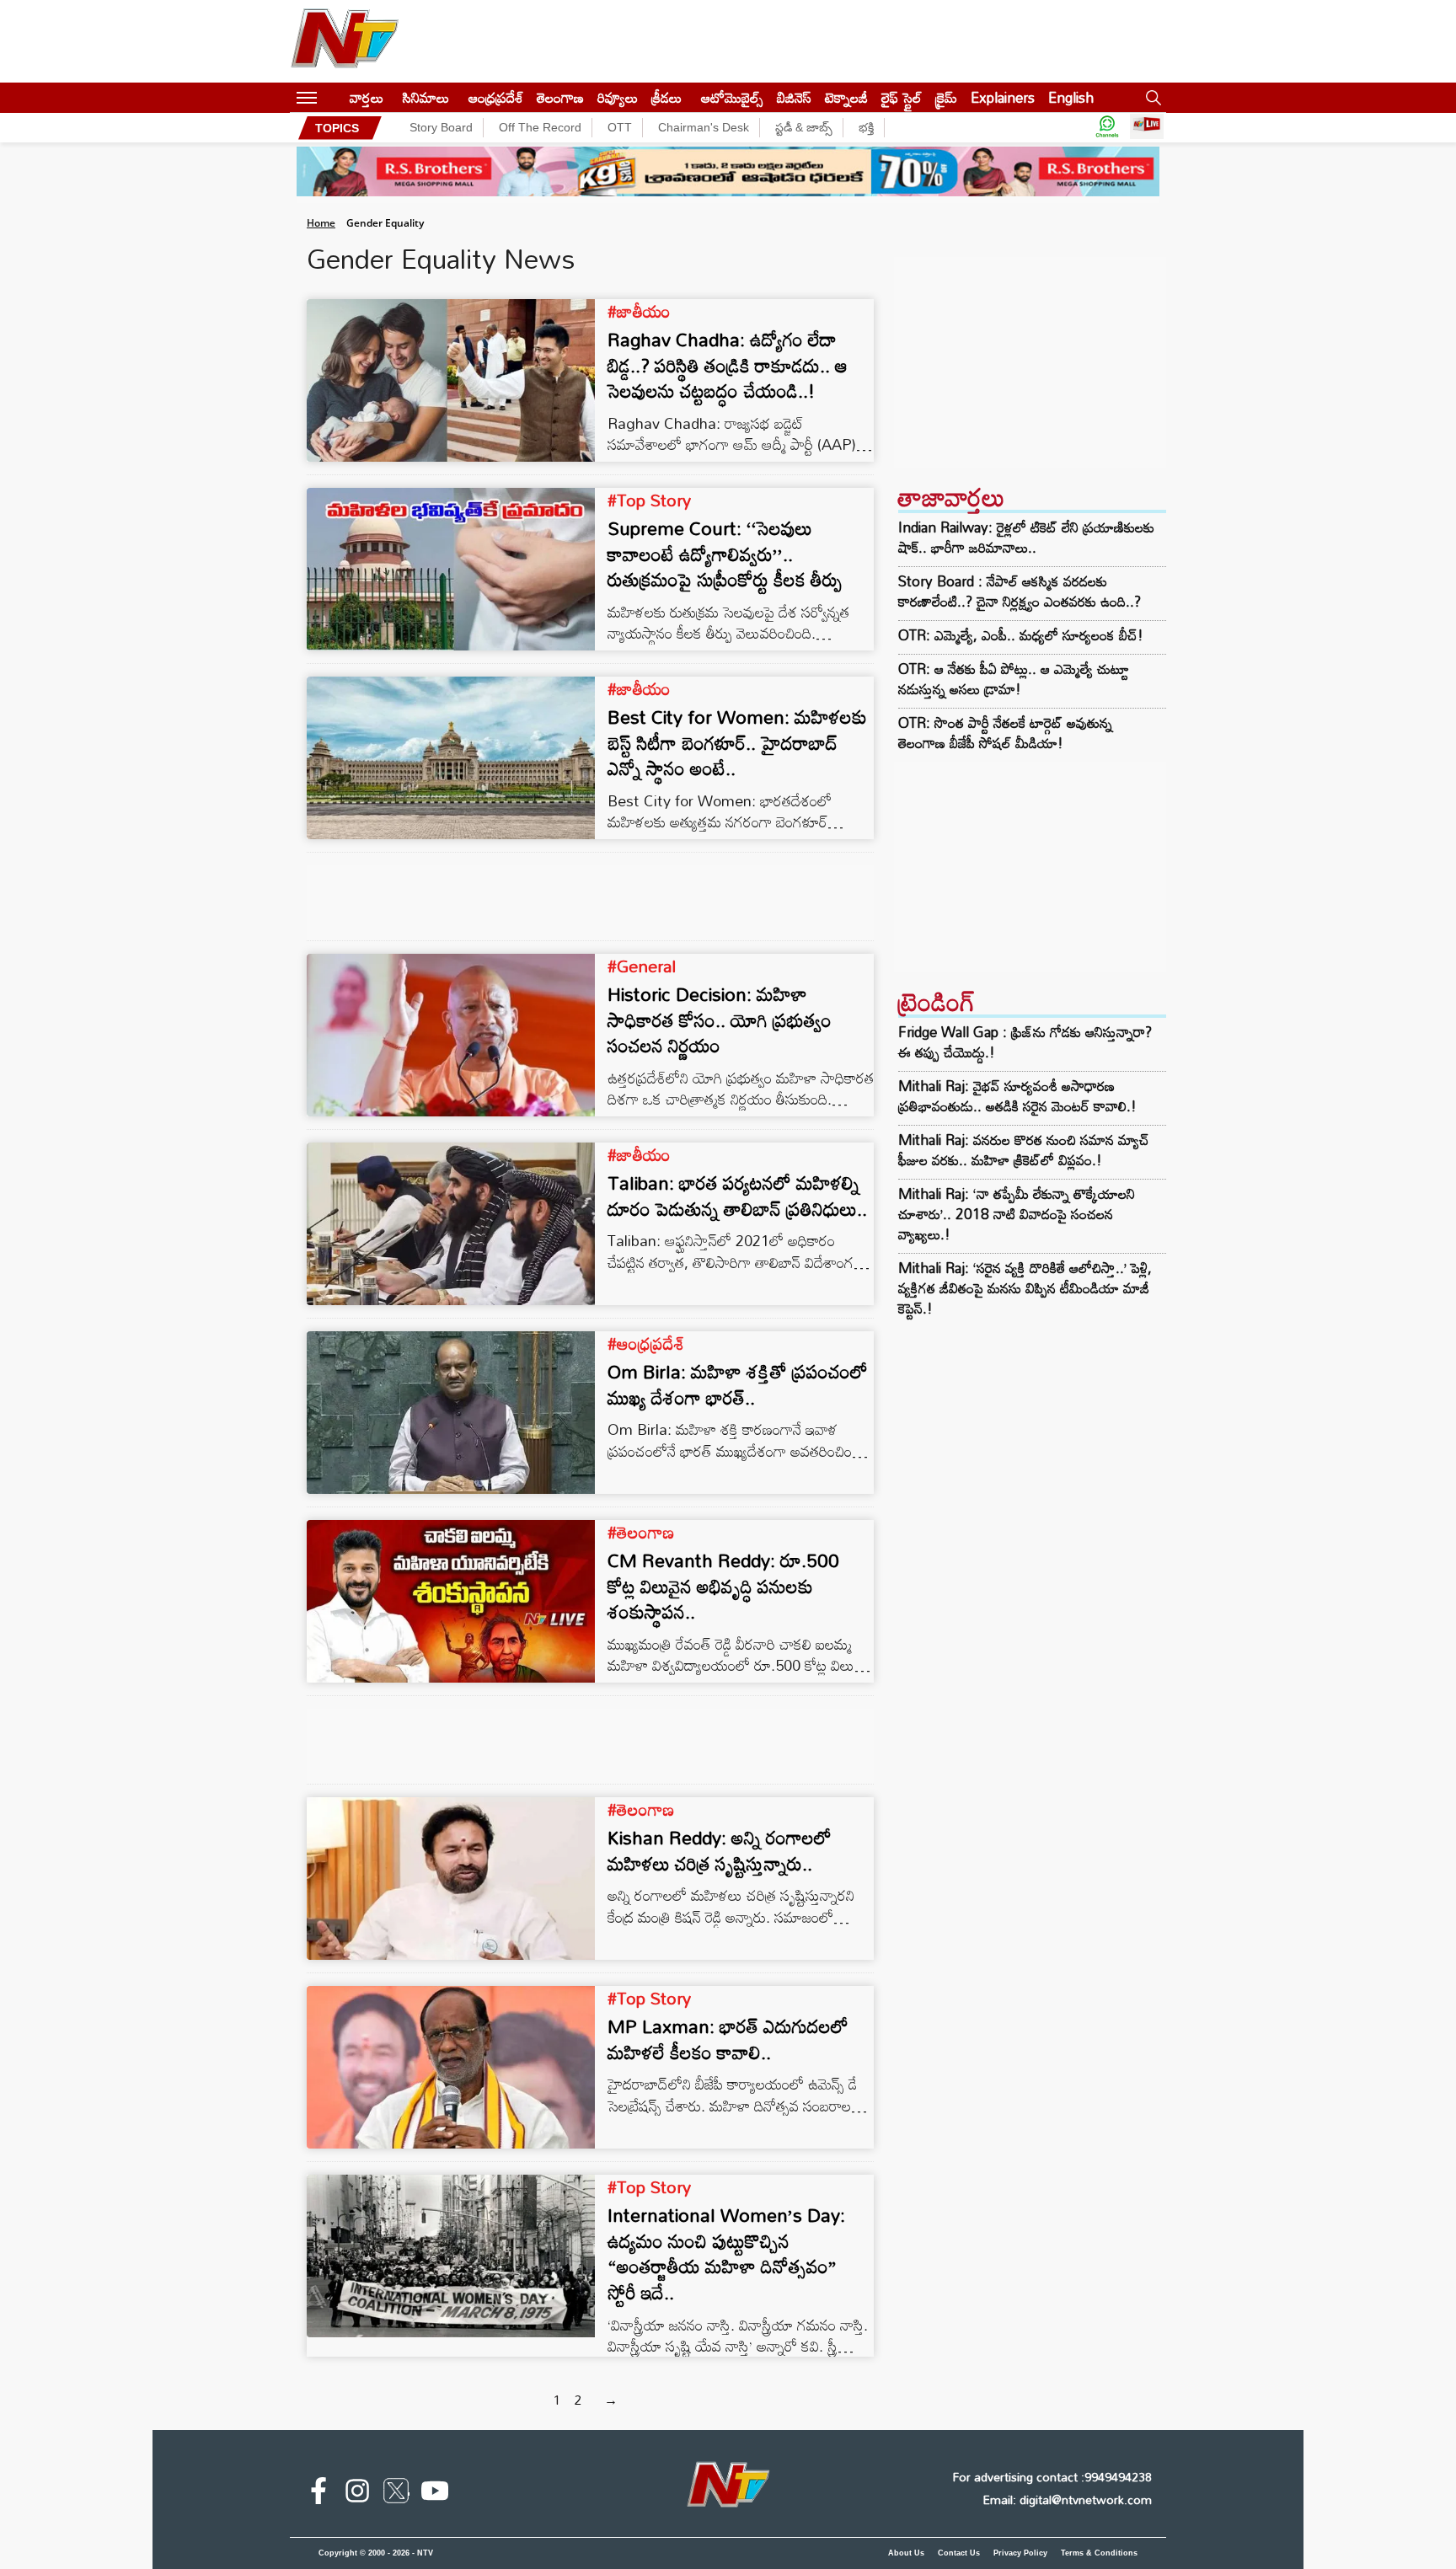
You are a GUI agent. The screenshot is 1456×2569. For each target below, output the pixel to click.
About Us (906, 2553)
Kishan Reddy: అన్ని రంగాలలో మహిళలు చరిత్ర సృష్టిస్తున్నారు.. (720, 1850)
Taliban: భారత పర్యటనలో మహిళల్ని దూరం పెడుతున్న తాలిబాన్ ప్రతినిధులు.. (737, 1196)
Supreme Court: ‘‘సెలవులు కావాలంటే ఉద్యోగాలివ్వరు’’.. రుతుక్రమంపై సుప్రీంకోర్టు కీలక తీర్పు (725, 554)
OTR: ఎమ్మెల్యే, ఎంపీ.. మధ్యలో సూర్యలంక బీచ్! (1021, 635)
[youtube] (435, 2494)
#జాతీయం (639, 311)
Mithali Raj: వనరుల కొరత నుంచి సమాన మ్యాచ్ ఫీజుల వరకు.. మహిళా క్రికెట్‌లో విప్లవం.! (1024, 1150)
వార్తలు (367, 97)
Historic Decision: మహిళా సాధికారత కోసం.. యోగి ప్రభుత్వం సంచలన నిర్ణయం (720, 1020)
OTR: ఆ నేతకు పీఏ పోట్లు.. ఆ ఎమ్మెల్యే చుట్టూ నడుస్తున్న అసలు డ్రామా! (1014, 679)
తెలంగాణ (560, 97)
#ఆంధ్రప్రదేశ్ (646, 1343)
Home (321, 223)
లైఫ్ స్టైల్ (902, 97)
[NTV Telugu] (345, 41)
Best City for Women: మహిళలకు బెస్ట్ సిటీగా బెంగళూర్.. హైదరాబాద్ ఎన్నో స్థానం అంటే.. (737, 743)
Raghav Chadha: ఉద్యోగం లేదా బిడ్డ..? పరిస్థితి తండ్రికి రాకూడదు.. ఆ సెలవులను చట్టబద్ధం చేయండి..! (728, 365)
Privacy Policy (1020, 2553)
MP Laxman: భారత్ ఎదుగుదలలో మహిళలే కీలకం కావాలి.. (728, 2039)
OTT (620, 127)
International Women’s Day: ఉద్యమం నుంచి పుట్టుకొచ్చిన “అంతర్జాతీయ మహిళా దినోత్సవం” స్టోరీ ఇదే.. (726, 2253)
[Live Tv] (1147, 128)
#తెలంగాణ (641, 1532)
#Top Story (649, 500)
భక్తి (866, 127)
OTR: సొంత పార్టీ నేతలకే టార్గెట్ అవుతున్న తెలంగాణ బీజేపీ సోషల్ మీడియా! (1005, 733)
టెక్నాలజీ (846, 97)
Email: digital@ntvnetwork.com (1067, 2499)
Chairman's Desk (704, 127)
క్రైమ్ (946, 97)
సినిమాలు (426, 97)
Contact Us (959, 2553)
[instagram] (357, 2494)
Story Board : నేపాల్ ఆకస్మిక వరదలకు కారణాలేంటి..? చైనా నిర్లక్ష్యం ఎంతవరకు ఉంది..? (1020, 591)
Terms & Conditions (1099, 2553)
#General (642, 966)
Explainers (1003, 97)
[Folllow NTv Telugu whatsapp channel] (1107, 128)
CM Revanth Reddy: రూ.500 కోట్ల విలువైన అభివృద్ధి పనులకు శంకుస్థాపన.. (723, 1586)
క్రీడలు (666, 97)
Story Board (441, 127)
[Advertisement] (1030, 362)
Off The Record (540, 127)
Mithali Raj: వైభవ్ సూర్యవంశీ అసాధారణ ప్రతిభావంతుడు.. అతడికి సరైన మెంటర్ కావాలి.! (1017, 1096)
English (1071, 97)
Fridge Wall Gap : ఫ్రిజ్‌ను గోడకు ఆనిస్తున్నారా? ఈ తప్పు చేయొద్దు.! (1025, 1042)
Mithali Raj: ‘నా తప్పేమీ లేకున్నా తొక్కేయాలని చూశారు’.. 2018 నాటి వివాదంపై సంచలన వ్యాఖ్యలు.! (1017, 1214)
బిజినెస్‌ (794, 97)
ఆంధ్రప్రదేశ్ (496, 97)
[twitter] (396, 2494)
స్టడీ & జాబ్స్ (804, 127)
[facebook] (318, 2494)
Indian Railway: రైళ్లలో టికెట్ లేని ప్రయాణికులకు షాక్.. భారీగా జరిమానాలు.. (1026, 538)
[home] (333, 97)
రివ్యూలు (618, 97)
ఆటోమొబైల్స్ (732, 97)
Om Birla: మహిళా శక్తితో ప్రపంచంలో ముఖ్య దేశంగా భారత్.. (738, 1384)
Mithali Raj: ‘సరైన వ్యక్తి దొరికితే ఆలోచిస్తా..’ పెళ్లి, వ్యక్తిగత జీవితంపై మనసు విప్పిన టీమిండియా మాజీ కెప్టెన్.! (1025, 1288)
